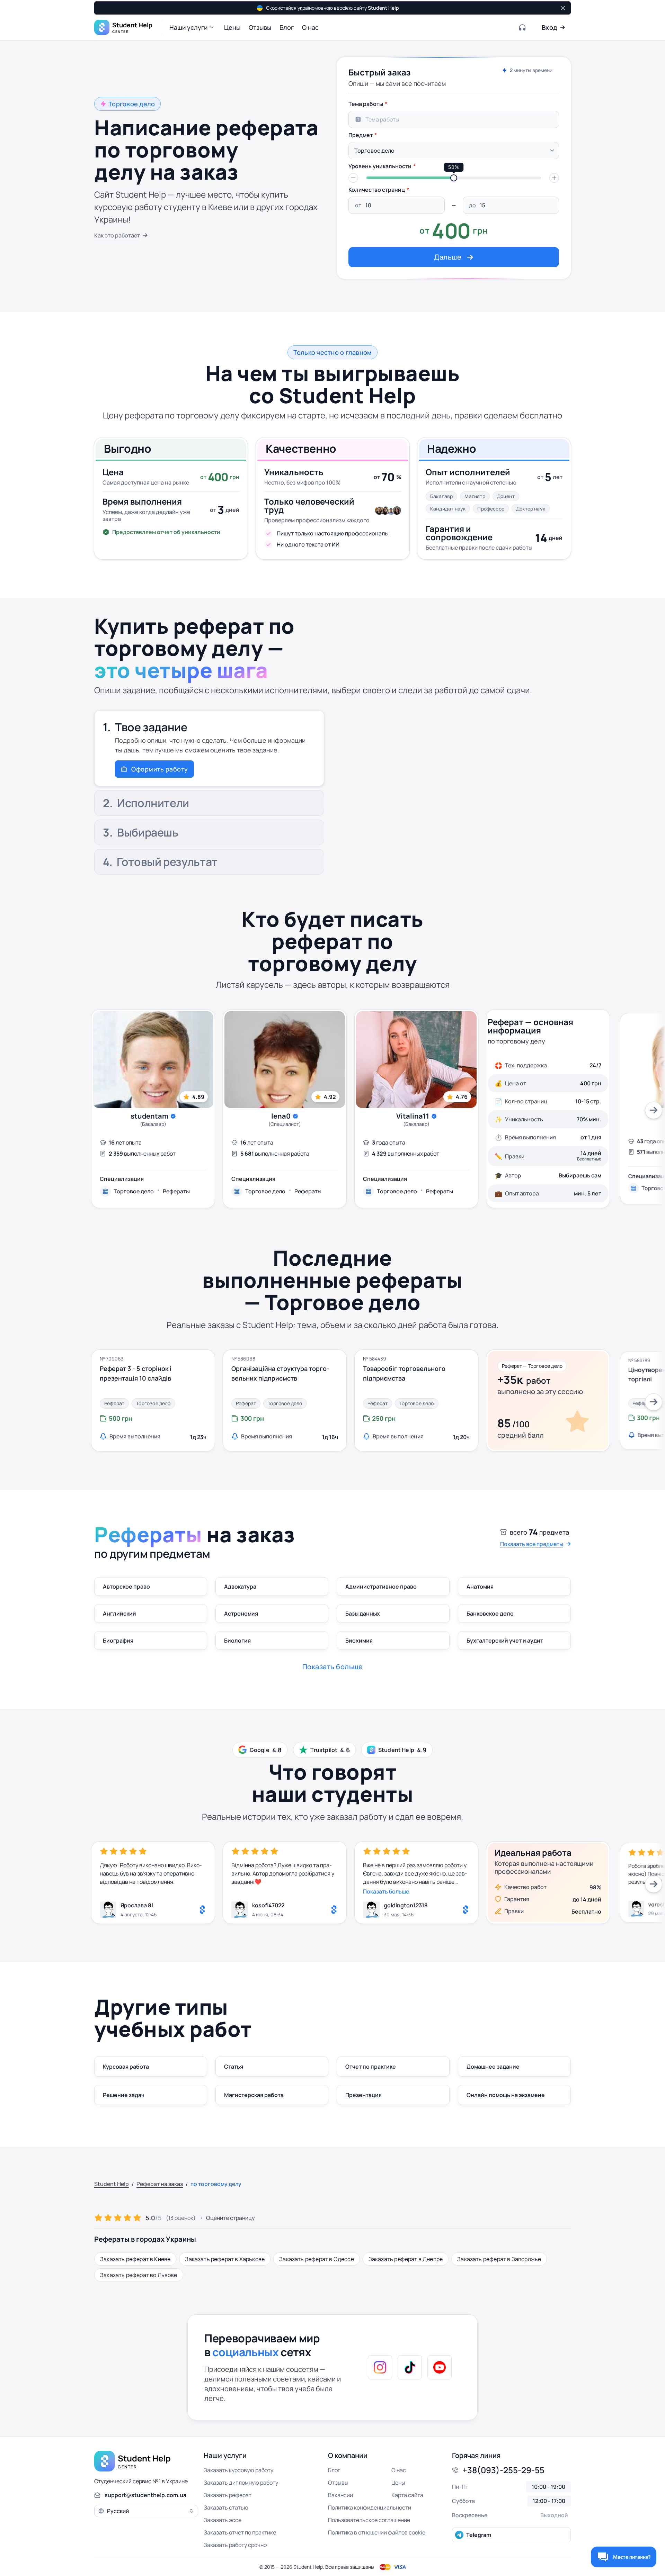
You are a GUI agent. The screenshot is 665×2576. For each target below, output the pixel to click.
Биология (237, 1640)
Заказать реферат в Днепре (406, 2259)
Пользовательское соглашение (369, 2520)
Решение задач (124, 2095)
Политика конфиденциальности (370, 2507)
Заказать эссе (223, 2520)
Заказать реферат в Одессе (317, 2259)
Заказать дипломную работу (241, 2483)
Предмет (361, 135)
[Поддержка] (523, 27)
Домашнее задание (493, 2067)
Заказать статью (226, 2507)
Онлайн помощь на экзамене (506, 2095)
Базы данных (363, 1614)
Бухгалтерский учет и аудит (505, 1640)
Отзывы (338, 2483)
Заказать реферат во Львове (139, 2275)
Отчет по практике (371, 2067)
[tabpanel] (454, 182)
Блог (334, 2470)
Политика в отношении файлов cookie (377, 2532)
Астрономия (241, 1614)
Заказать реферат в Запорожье (499, 2259)
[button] (193, 27)
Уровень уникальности (380, 166)
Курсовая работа (126, 2067)
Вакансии (340, 2495)
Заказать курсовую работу (238, 2470)
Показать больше (386, 1891)
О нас (399, 2470)
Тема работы (366, 104)
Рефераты (176, 1191)
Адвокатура (240, 1587)
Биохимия (359, 1640)
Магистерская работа (254, 2095)
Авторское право (126, 1587)
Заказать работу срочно (235, 2545)
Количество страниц (377, 190)
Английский (119, 1614)
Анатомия (480, 1587)
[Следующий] (654, 1110)
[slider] (454, 178)
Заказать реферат (228, 2495)
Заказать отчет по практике (240, 2532)
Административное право (381, 1587)
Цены (398, 2483)
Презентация (363, 2095)
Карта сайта (407, 2495)
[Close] (562, 8)
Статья (234, 2067)
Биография (118, 1640)
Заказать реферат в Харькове (225, 2259)
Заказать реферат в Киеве (135, 2259)
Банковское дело (490, 1614)
